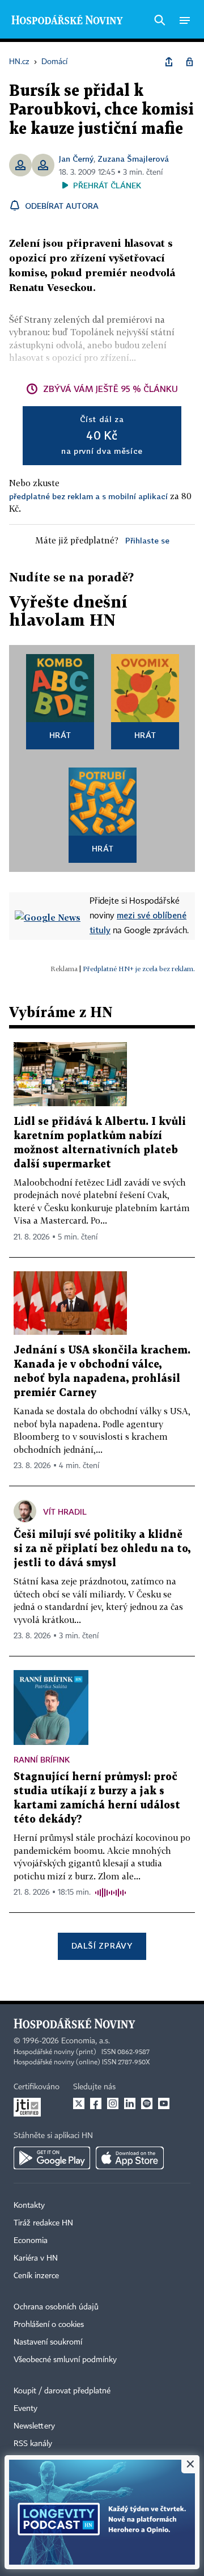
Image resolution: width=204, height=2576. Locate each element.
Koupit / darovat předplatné (62, 2391)
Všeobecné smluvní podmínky (65, 2360)
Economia (31, 2241)
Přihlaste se (147, 540)
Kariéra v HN (36, 2258)
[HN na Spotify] (147, 2103)
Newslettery (34, 2426)
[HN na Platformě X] (79, 2103)
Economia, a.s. (86, 2041)
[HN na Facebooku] (96, 2103)
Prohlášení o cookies (49, 2325)
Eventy (25, 2409)
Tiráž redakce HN (43, 2223)
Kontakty (29, 2206)
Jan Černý (76, 159)
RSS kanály (33, 2444)
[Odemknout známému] (189, 62)
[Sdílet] (169, 62)
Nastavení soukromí (48, 2342)
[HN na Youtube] (164, 2103)
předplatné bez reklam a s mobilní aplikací (88, 496)
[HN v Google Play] (52, 2158)
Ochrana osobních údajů (56, 2307)
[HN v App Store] (130, 2158)
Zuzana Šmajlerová (133, 159)
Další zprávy (102, 1945)
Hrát (60, 735)
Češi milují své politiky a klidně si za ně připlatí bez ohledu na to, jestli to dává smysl (102, 1549)
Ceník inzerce (36, 2276)
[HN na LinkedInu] (130, 2103)
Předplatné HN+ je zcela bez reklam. (139, 969)
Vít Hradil (65, 1512)
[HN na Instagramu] (113, 2103)
